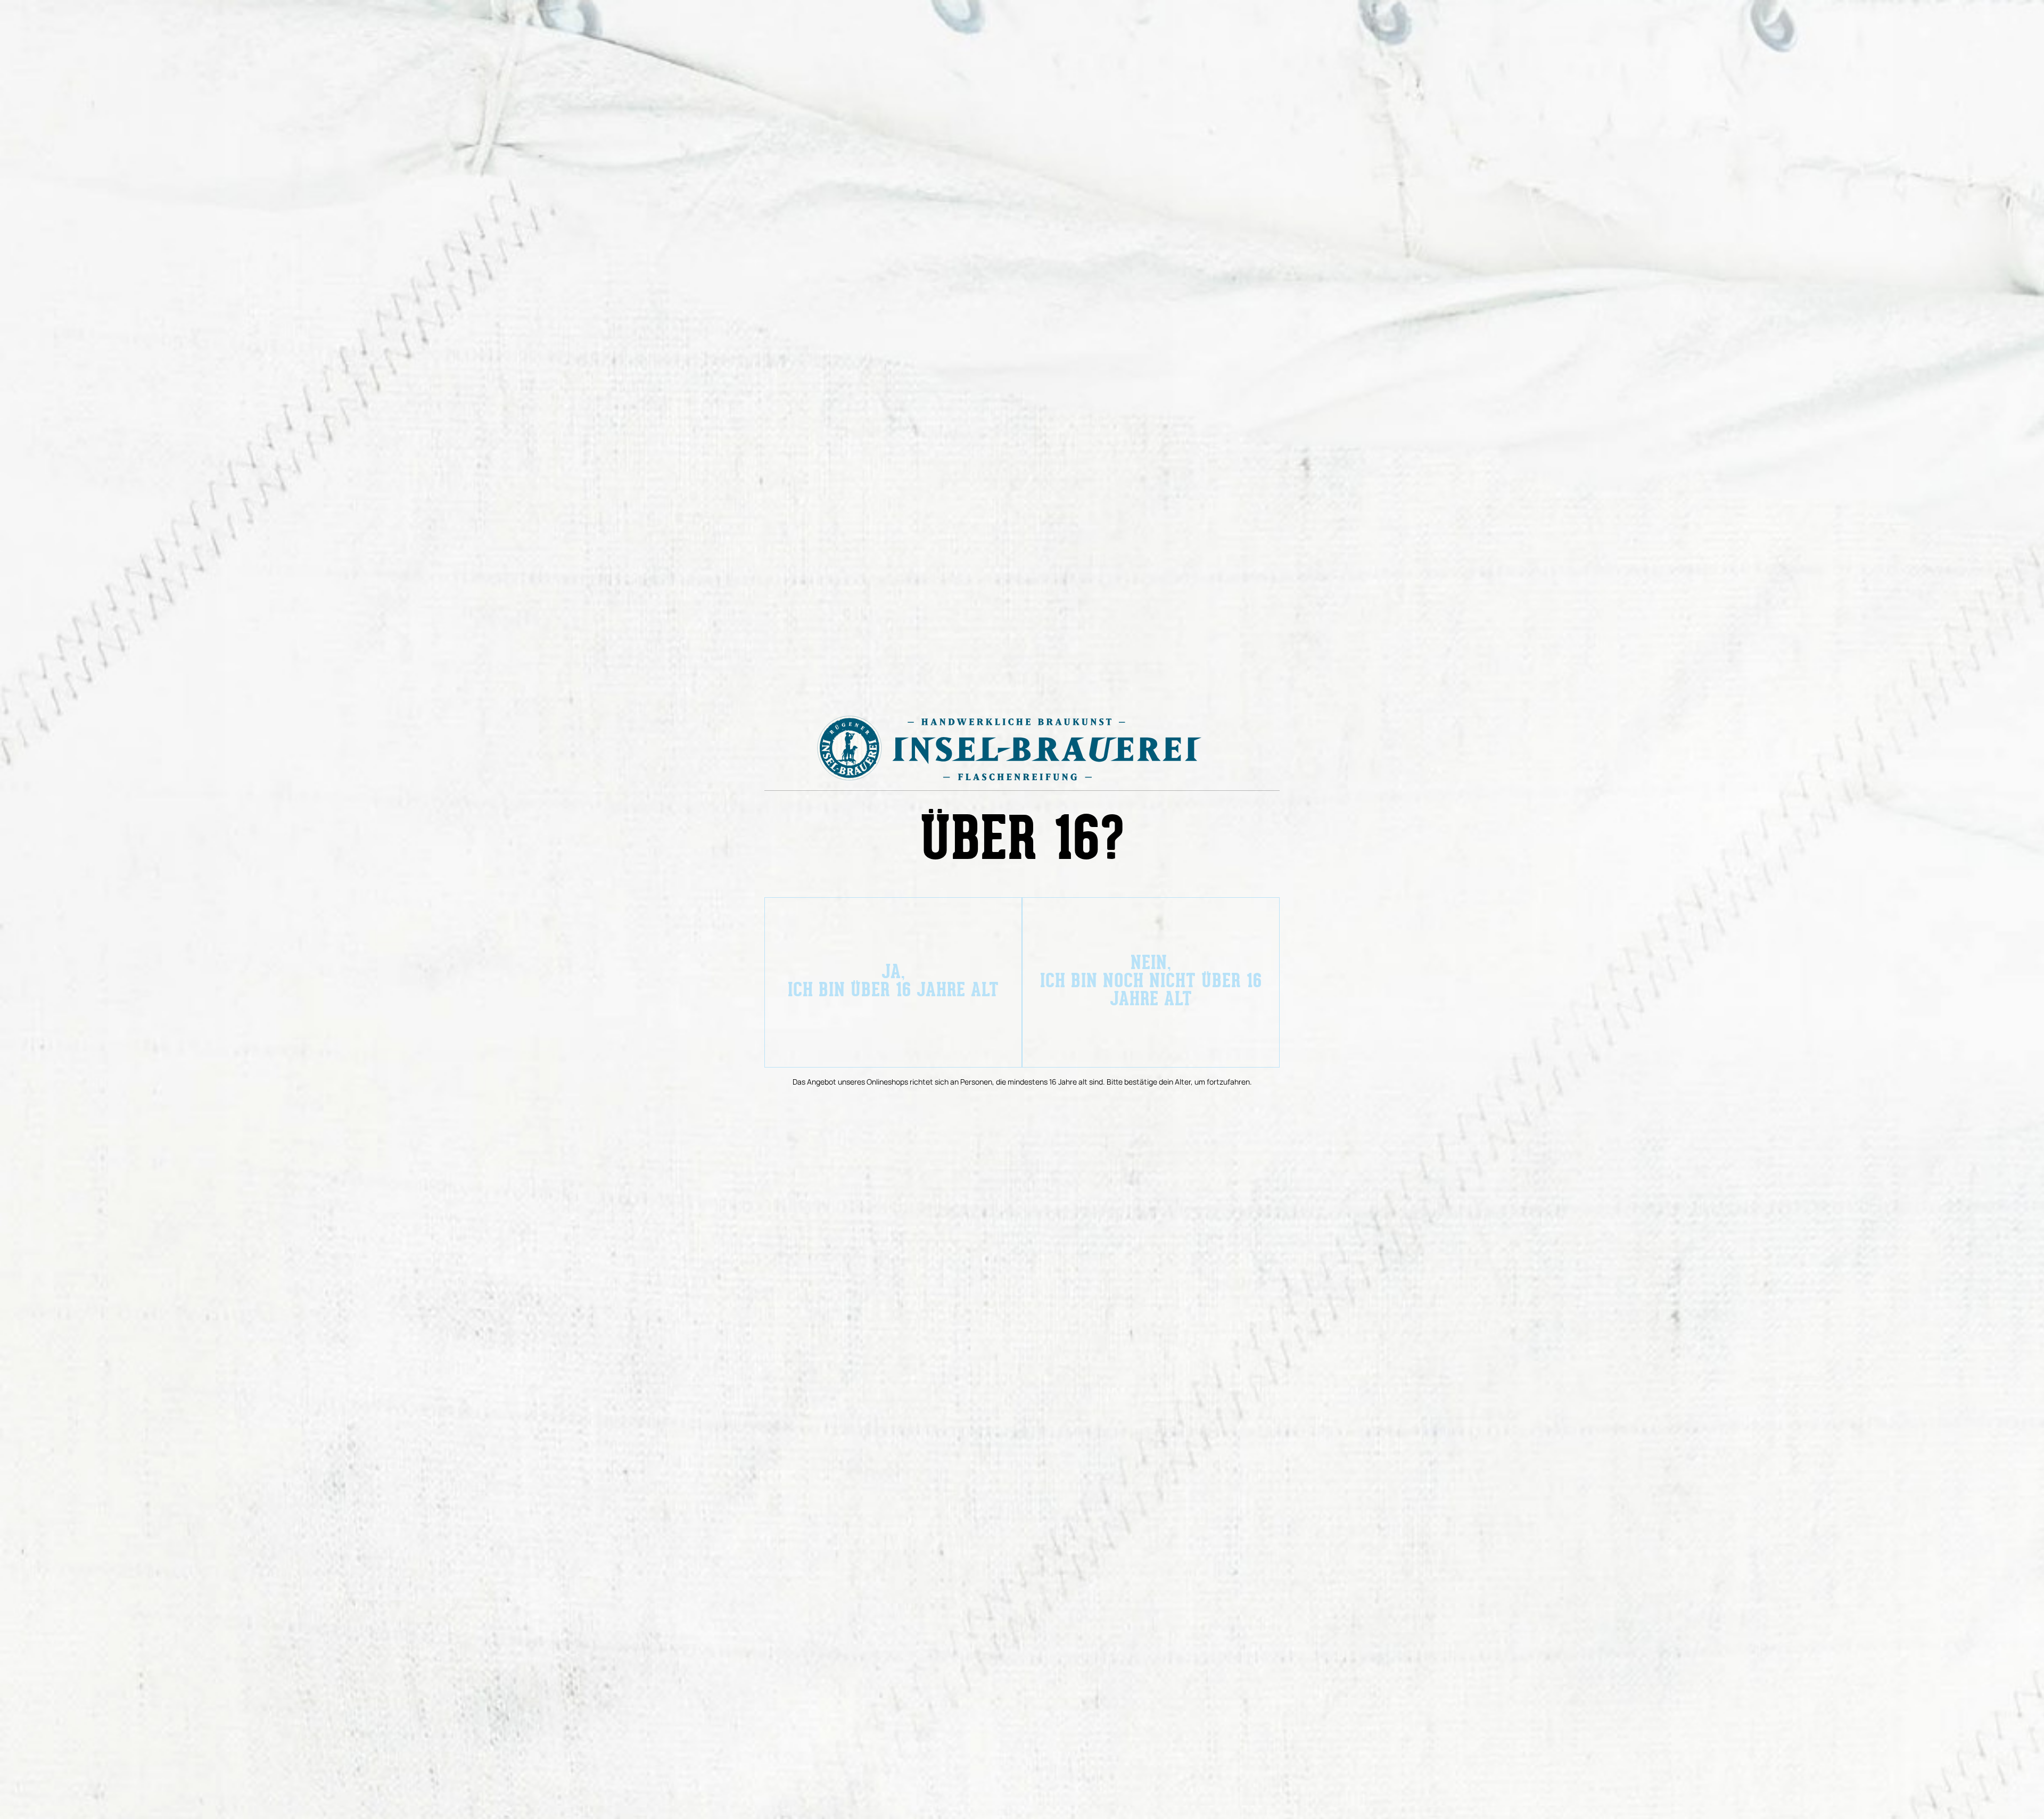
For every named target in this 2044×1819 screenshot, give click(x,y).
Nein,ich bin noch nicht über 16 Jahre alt (1151, 982)
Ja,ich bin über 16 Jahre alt (893, 982)
